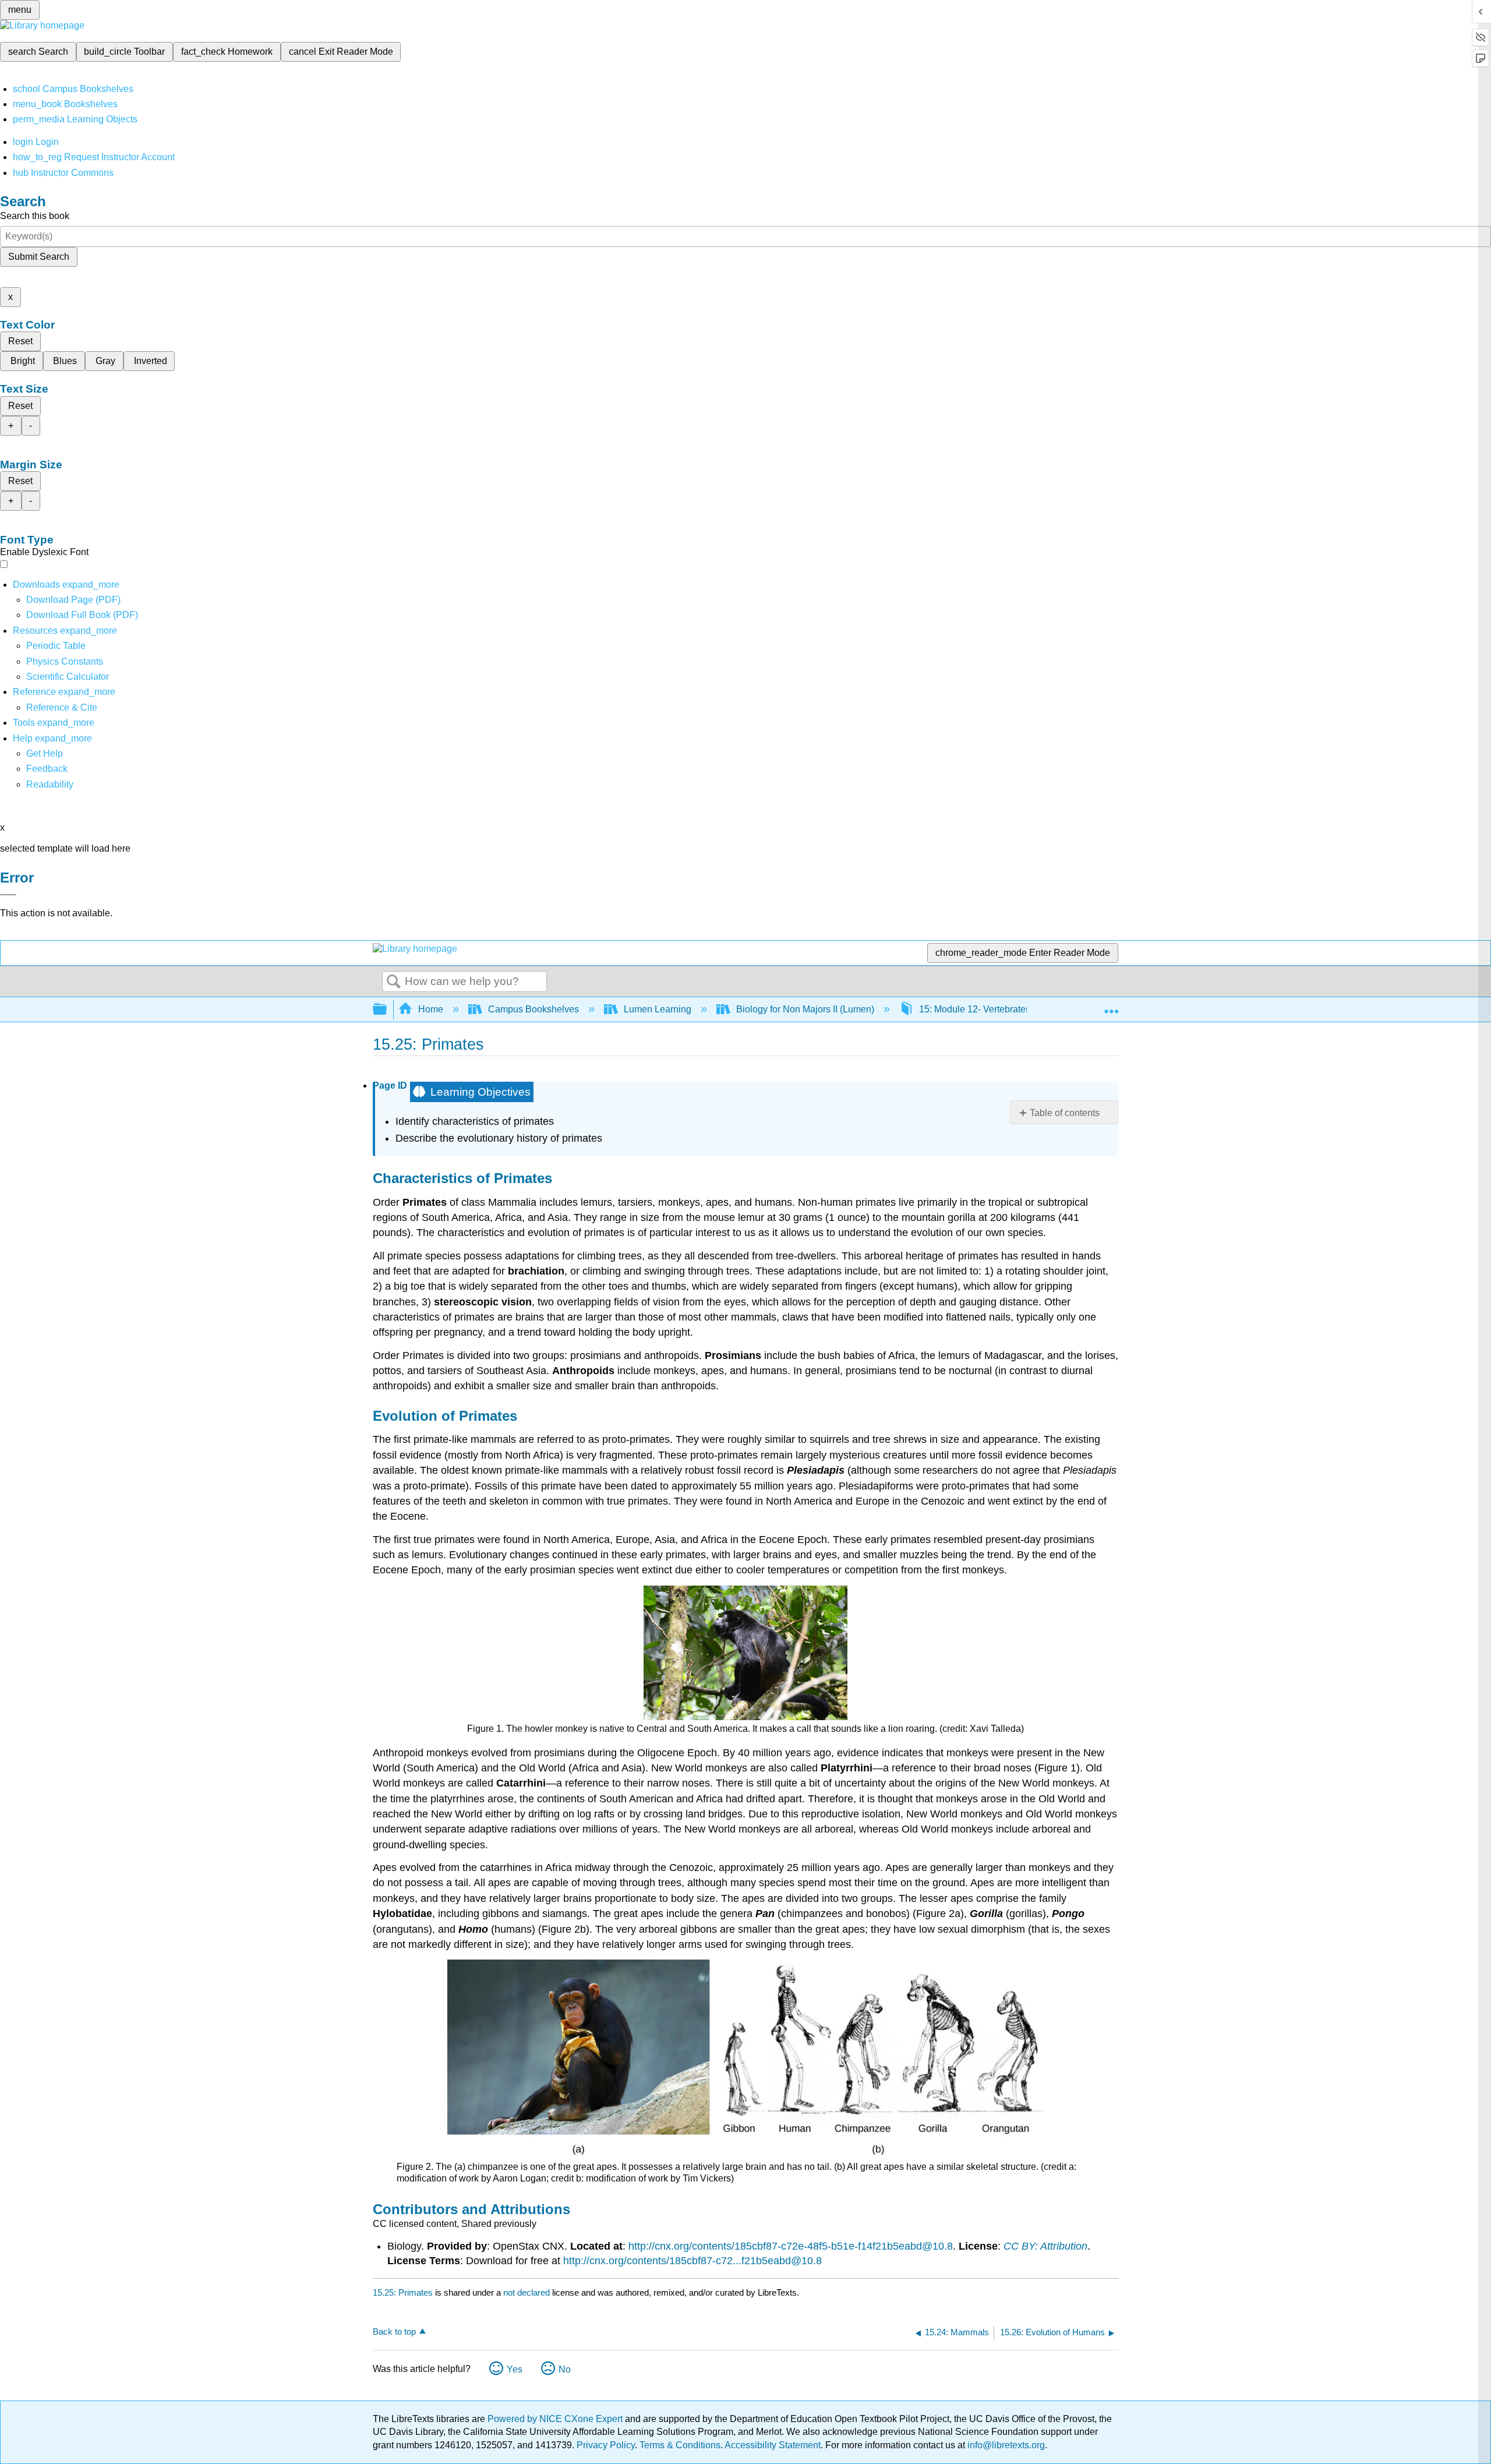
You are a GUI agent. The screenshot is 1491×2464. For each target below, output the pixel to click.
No (565, 2369)
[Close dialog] (8, 895)
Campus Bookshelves (533, 1009)
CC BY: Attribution (1045, 2246)
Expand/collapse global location (1111, 1006)
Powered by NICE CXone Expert (556, 2419)
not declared (528, 2292)
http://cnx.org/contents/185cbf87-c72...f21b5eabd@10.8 (692, 2261)
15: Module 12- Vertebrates (975, 1009)
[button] (47, 769)
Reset (20, 341)
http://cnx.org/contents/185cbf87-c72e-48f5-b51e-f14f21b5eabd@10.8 (791, 2246)
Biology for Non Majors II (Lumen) (805, 1009)
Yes (515, 2369)
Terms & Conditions (680, 2445)
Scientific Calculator (68, 677)
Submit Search (39, 257)
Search (394, 982)
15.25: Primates (403, 2292)
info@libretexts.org (1005, 2445)
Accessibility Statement (773, 2445)
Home (431, 1009)
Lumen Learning (658, 1009)
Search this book (35, 216)
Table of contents (1065, 1113)
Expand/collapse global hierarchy (387, 1010)
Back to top (394, 2331)
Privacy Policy (606, 2445)
